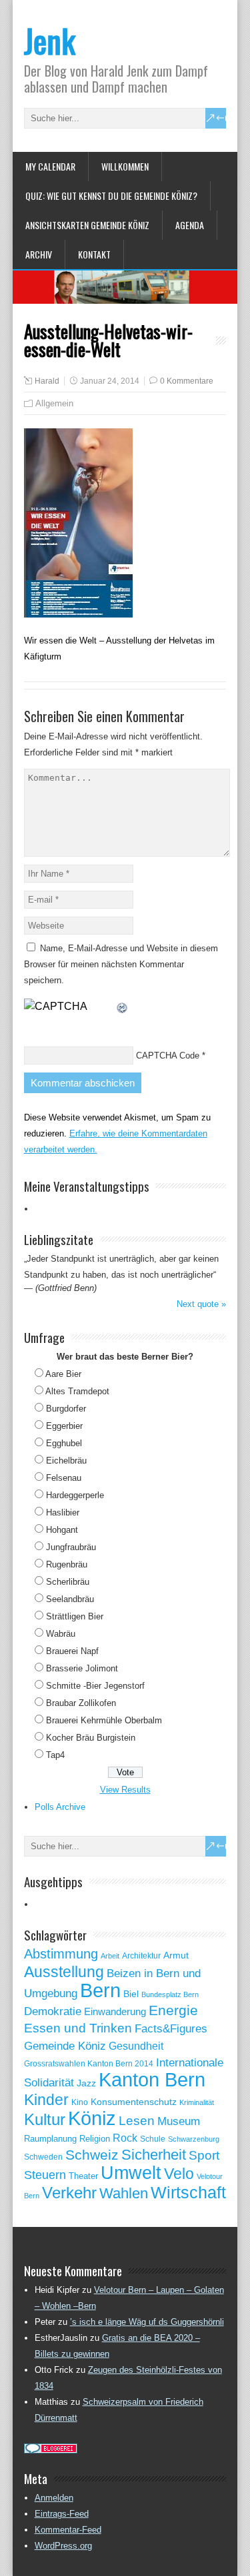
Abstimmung (61, 1954)
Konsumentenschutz (134, 2102)
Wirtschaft (188, 2192)
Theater (83, 2176)
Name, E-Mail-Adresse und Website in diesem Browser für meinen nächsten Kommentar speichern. (121, 964)
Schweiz (92, 2155)
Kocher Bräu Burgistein (91, 1738)
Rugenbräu (67, 1564)
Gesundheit (136, 2046)
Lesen (137, 2121)
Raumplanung (50, 2139)
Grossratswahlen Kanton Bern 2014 (89, 2064)
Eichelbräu (66, 1461)
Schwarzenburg (194, 2139)
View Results (125, 1790)
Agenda (190, 225)
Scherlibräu (68, 1582)
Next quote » (201, 1304)
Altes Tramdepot (77, 1391)
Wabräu (61, 1634)
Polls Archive (60, 1807)
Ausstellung (64, 1972)
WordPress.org (63, 2546)
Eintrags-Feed (62, 2514)
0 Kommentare (187, 381)
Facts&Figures (171, 2029)
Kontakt (94, 254)
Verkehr (69, 2193)
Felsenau (64, 1478)
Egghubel (64, 1443)
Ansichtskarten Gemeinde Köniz (87, 225)
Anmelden (54, 2498)
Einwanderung (115, 2011)
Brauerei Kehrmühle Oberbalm (104, 1720)
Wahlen (124, 2194)
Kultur (45, 2119)
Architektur (141, 1956)
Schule (153, 2139)
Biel (131, 1994)
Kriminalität (197, 2102)
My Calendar (50, 166)
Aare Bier (63, 1374)
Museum (179, 2121)
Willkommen (125, 166)
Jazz (86, 2083)
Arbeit (110, 1956)
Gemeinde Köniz (65, 2046)
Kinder (46, 2100)
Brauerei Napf (72, 1651)
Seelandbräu (70, 1599)
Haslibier (63, 1512)
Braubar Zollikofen (81, 1703)
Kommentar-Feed (68, 2530)
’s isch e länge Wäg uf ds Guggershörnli (147, 2322)
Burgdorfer (66, 1409)
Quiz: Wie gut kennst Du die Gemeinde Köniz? (111, 196)
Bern (100, 1990)
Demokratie (53, 2011)
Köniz (92, 2118)
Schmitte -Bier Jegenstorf (95, 1686)
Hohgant (62, 1530)
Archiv (39, 254)
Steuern (45, 2175)
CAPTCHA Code (168, 1056)
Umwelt (131, 2173)
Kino (80, 2102)
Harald (47, 381)
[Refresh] (123, 1006)
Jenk (50, 40)
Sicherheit (154, 2155)
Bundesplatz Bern (170, 1994)
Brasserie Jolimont (82, 1668)
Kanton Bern (152, 2080)
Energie (173, 2010)
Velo (179, 2174)
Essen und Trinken (78, 2028)
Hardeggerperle (75, 1495)
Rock (125, 2138)
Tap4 (55, 1755)
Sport (204, 2155)
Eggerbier (64, 1426)
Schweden (43, 2157)
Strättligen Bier (75, 1616)
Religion (95, 2139)
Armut (176, 1955)
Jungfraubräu (71, 1547)
